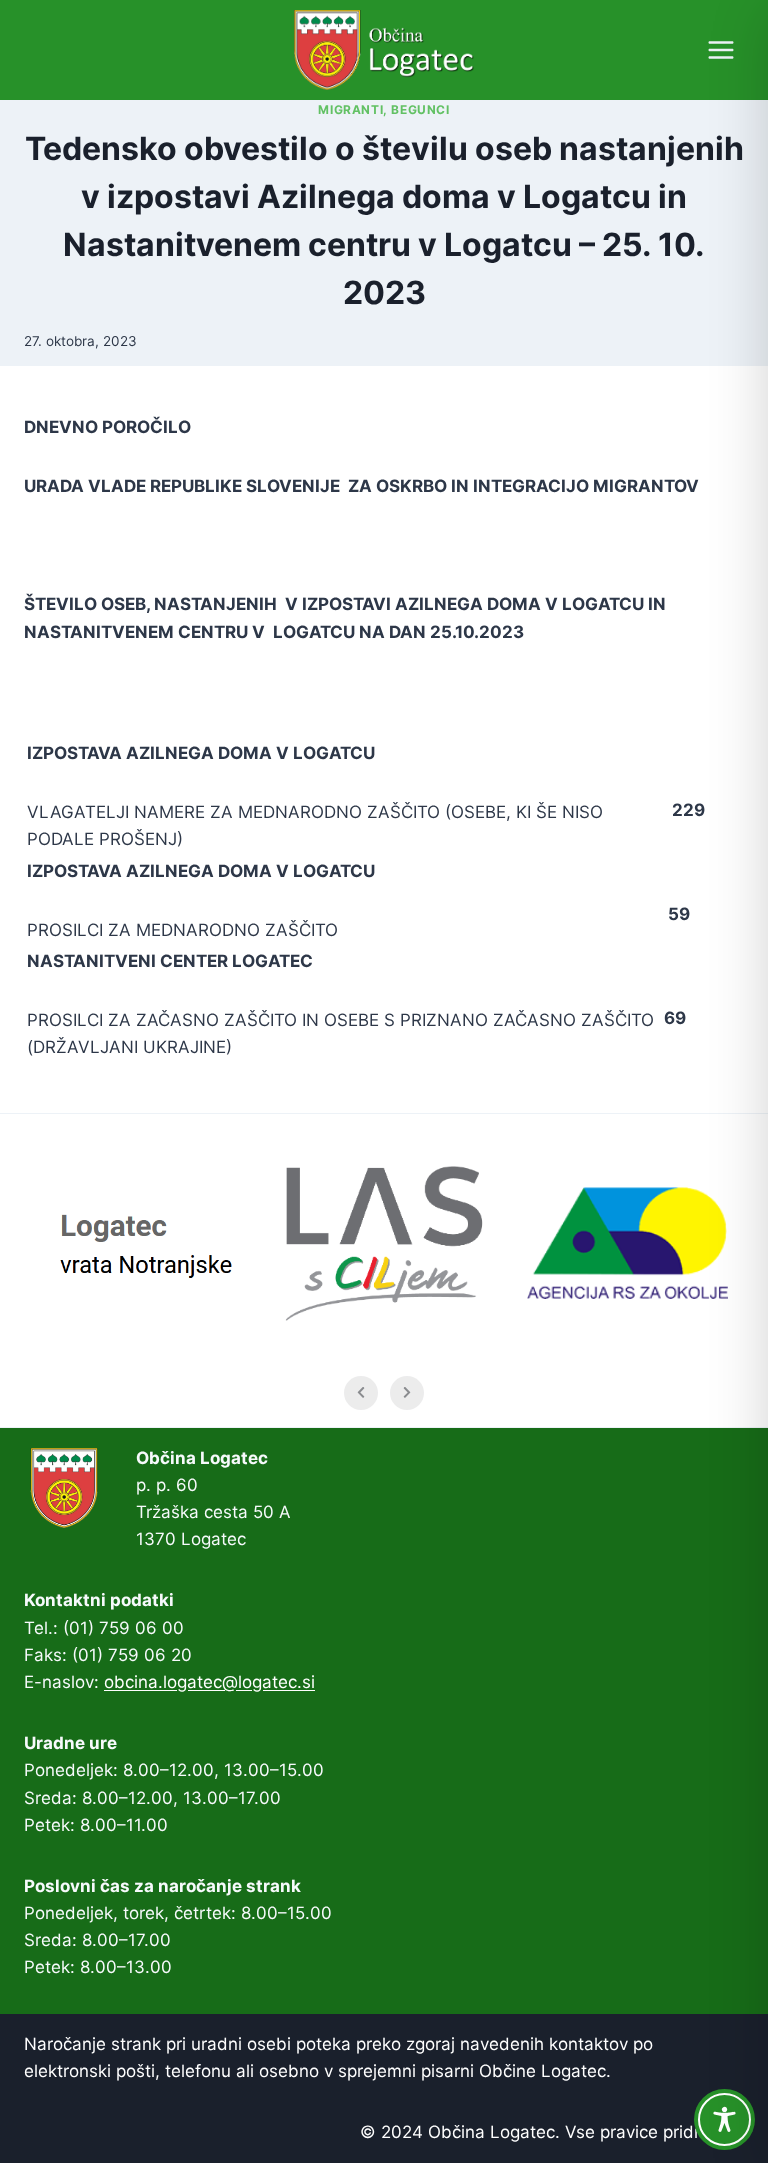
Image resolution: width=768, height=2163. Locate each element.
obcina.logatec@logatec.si (209, 1682)
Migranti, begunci (383, 109)
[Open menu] (720, 49)
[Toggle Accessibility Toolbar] (724, 2119)
